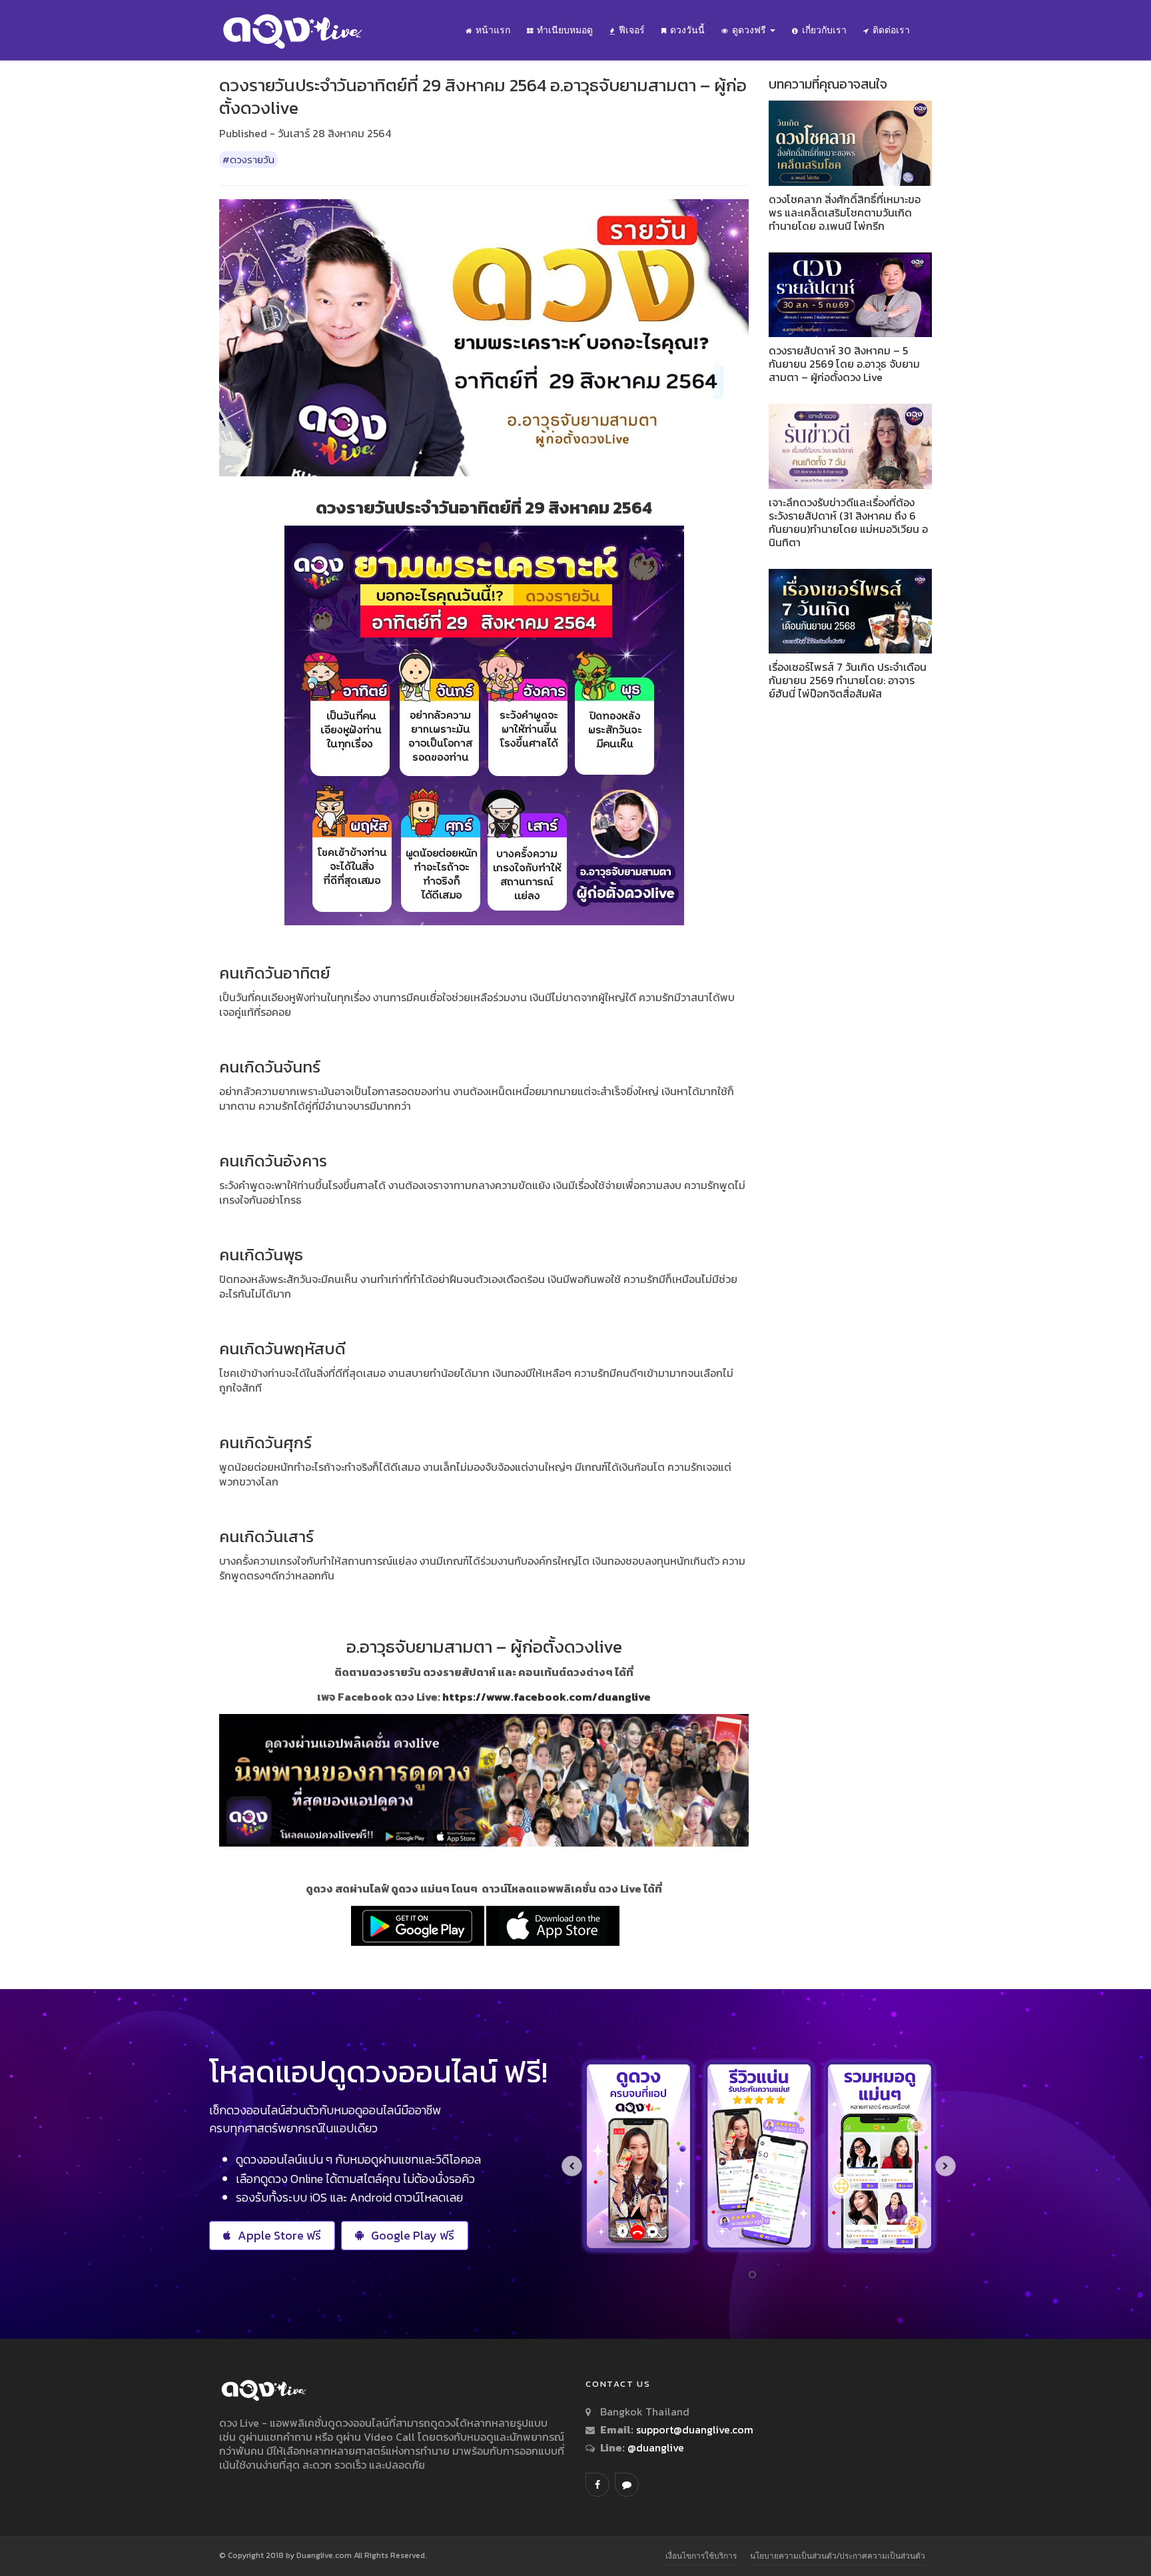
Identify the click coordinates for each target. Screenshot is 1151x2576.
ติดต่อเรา (891, 30)
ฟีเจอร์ (632, 30)
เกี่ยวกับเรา (824, 30)
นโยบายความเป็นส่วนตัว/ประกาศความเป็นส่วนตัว (838, 2556)
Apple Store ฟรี (279, 2235)
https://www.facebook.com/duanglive (547, 1697)
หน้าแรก (493, 30)
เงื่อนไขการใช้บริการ (701, 2556)
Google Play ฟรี (413, 2235)
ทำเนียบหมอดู (565, 30)
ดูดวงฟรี (750, 30)
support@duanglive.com (695, 2429)
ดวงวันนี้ (687, 30)
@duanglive (654, 2447)
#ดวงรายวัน (248, 160)
